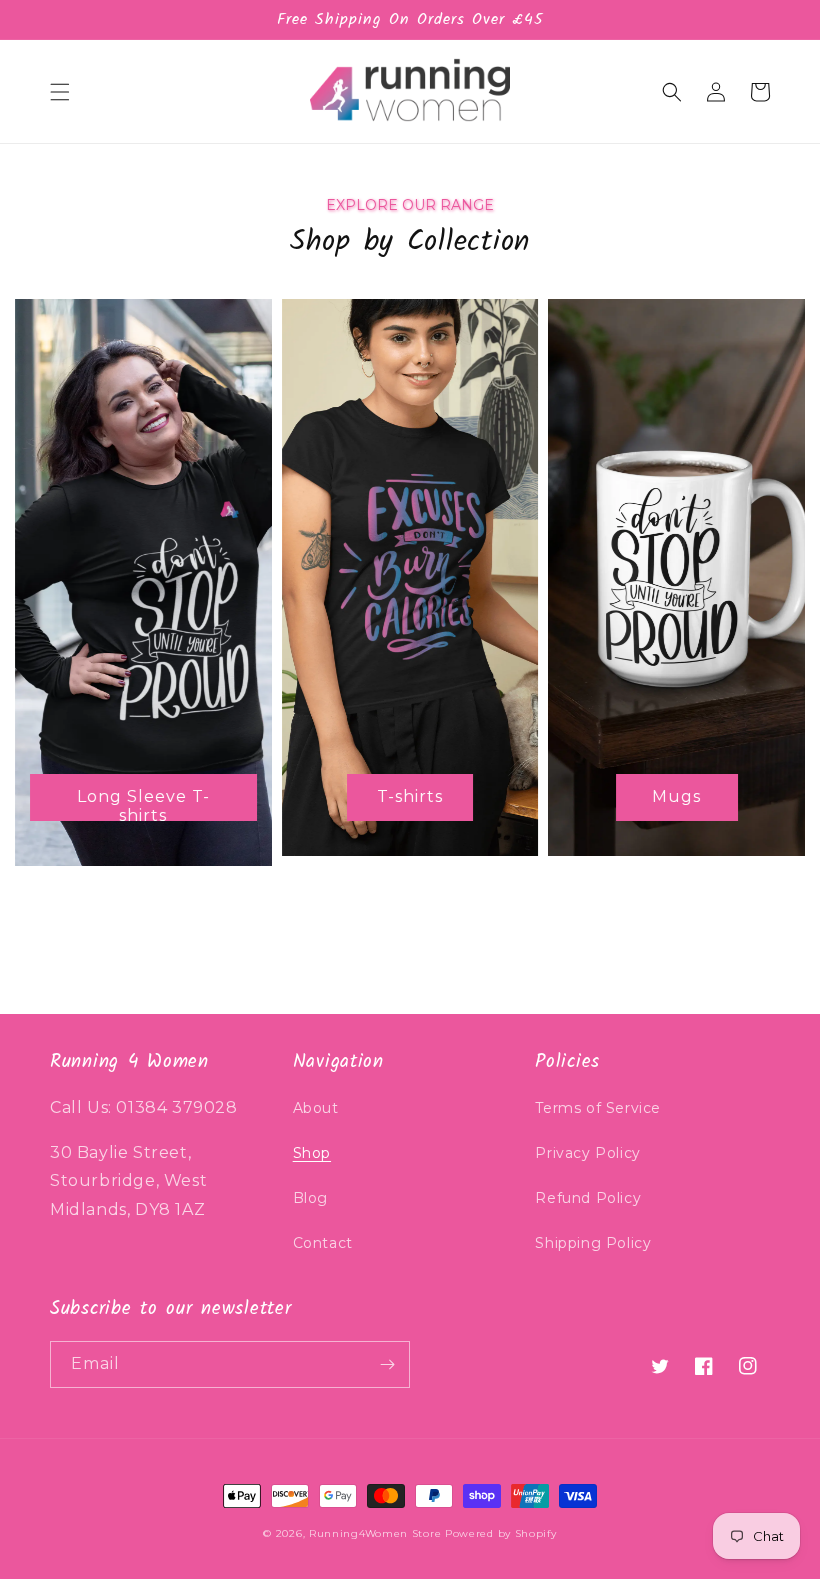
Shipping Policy (593, 1243)
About (316, 1108)
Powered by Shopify (501, 1533)
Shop (312, 1153)
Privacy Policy (587, 1153)
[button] (60, 92)
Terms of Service (598, 1108)
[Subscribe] (387, 1364)
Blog (310, 1198)
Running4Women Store (375, 1533)
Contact (323, 1243)
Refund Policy (588, 1198)
